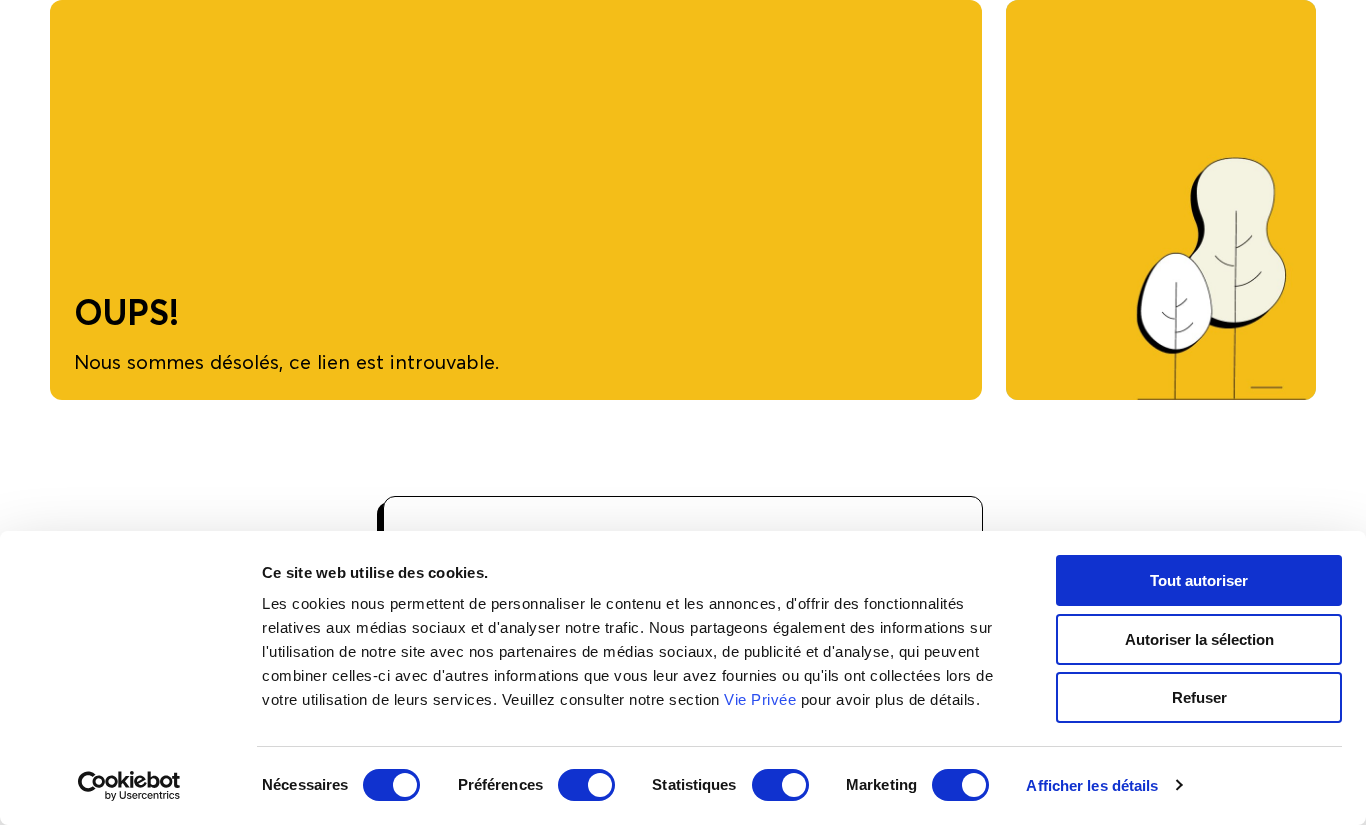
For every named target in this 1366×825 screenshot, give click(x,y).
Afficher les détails (1092, 785)
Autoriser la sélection (1199, 639)
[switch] (586, 785)
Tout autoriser (1199, 580)
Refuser (1199, 697)
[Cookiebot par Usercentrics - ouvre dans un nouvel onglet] (129, 786)
